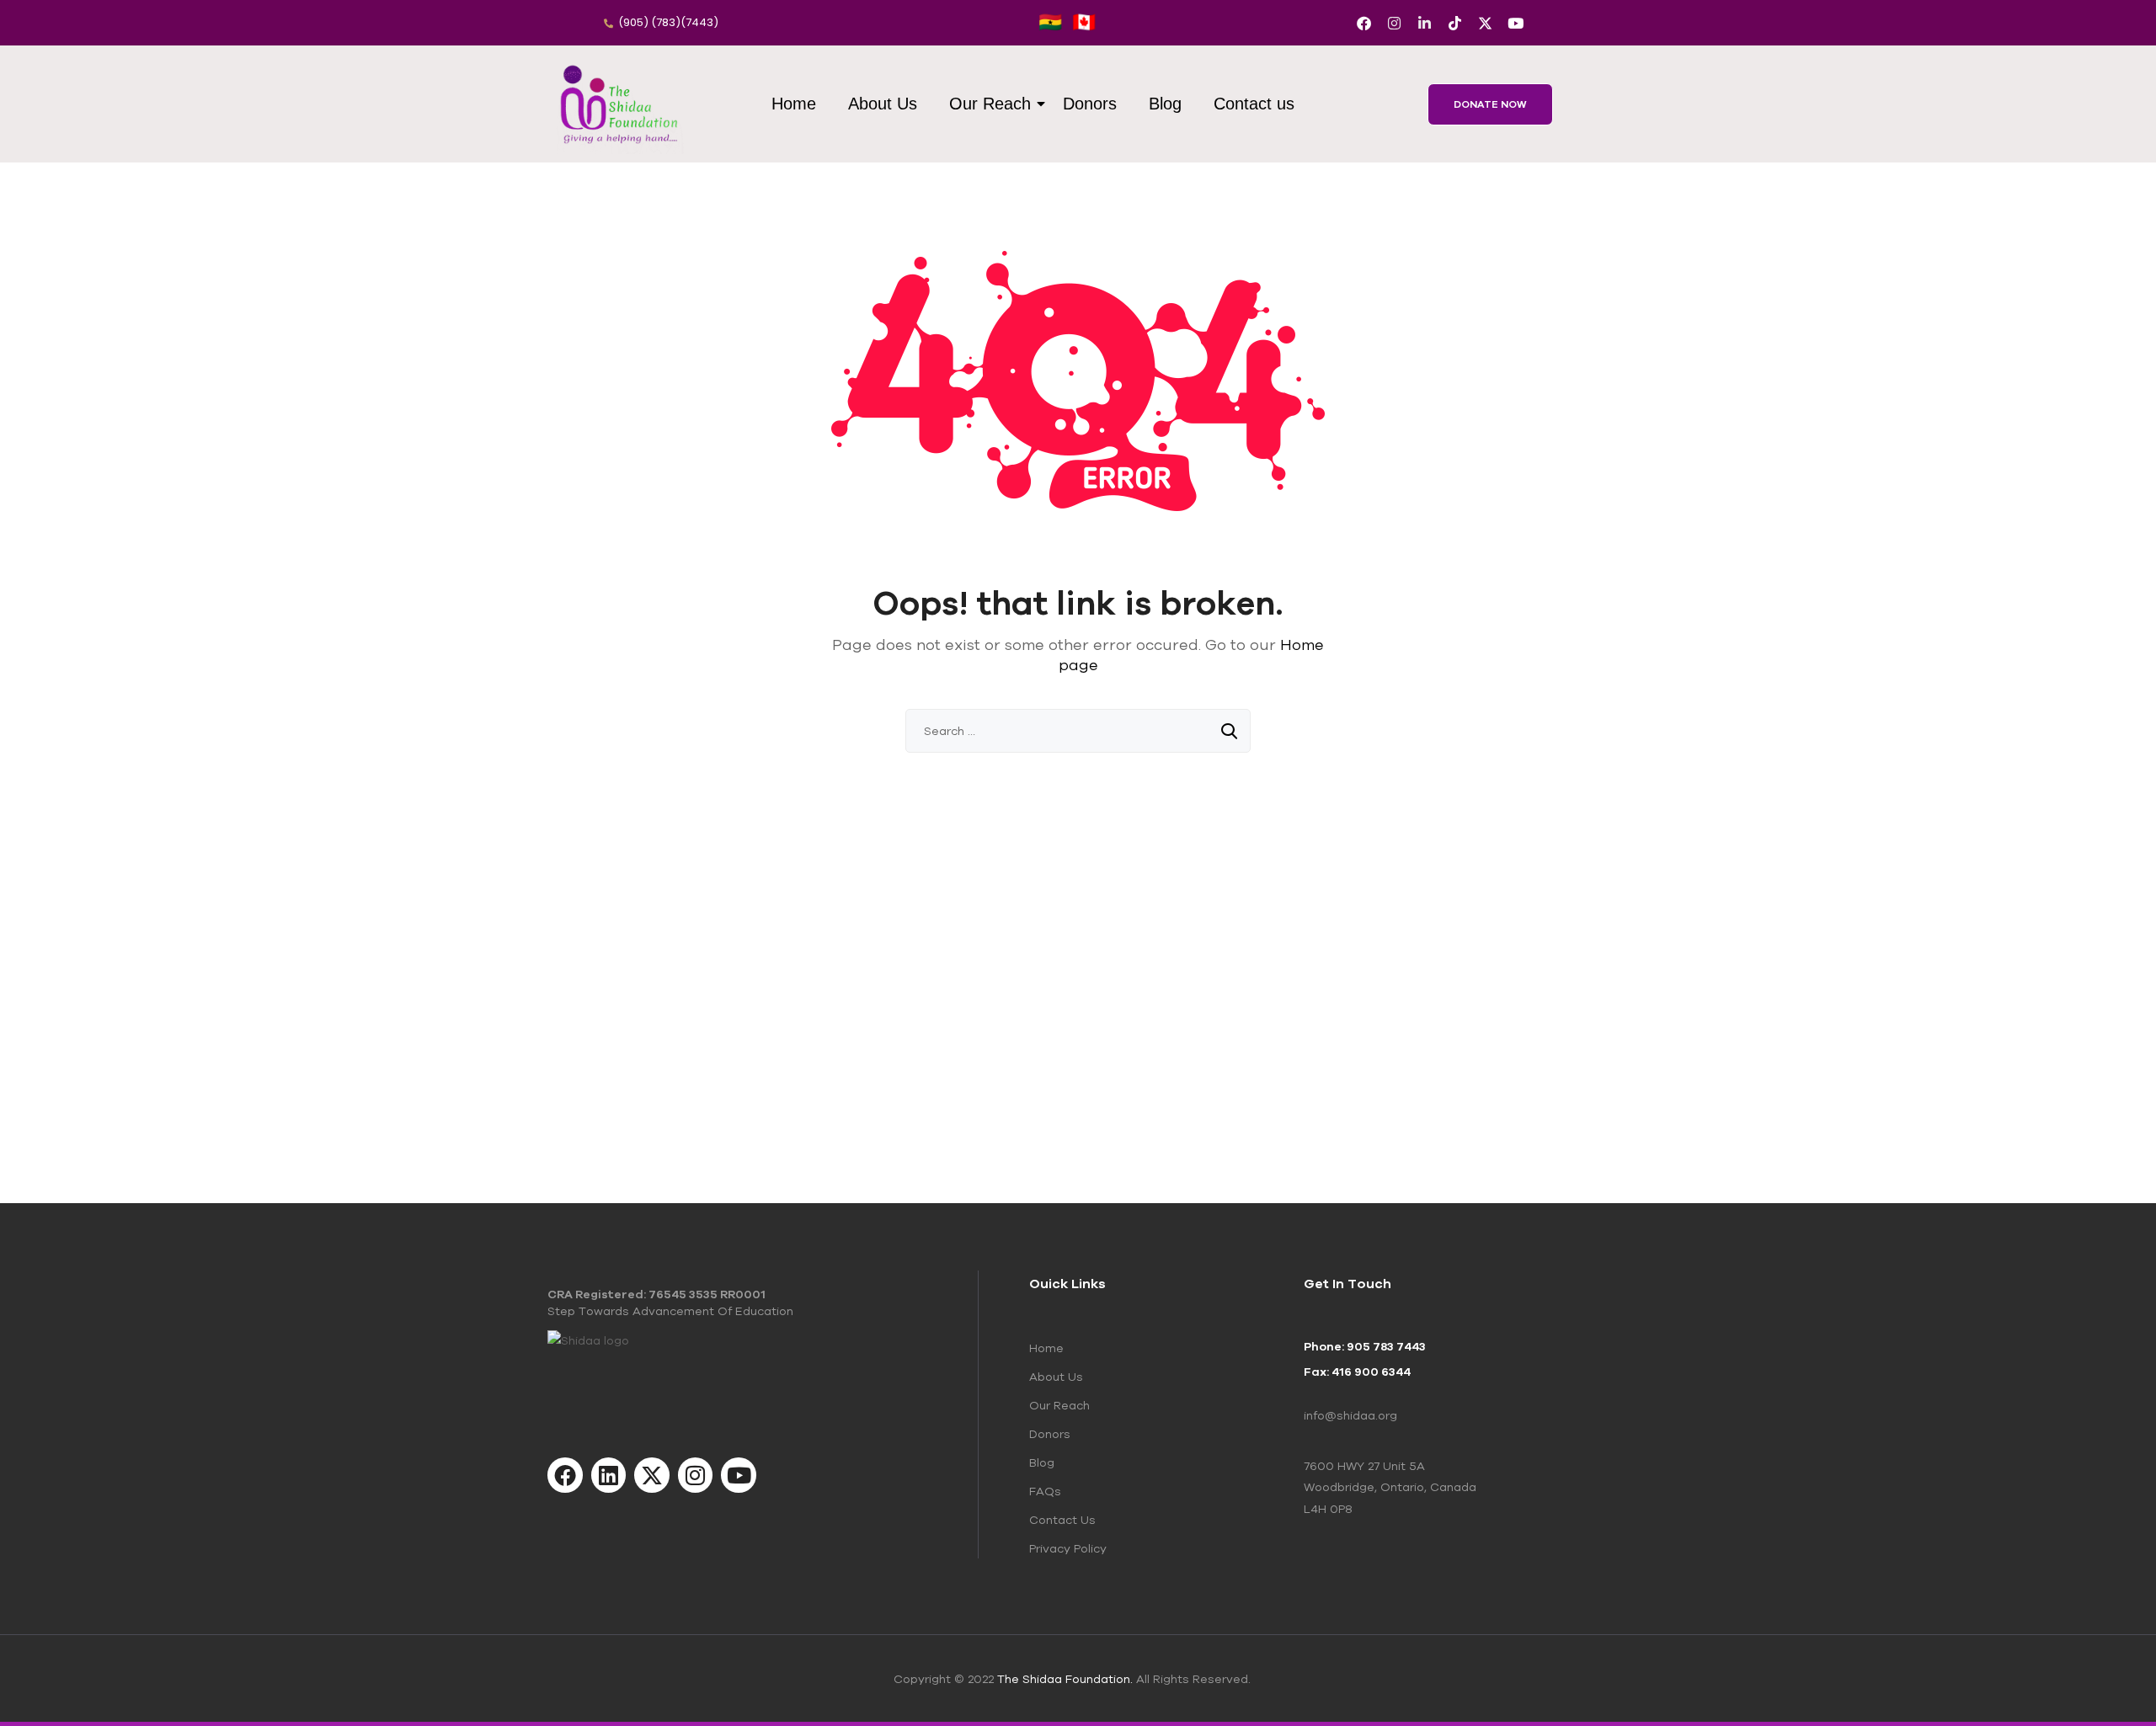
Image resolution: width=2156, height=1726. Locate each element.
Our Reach (990, 104)
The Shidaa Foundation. (1065, 1679)
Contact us (1254, 104)
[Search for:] (1078, 731)
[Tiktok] (1455, 23)
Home (794, 104)
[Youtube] (1516, 23)
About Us (883, 104)
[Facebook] (1364, 23)
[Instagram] (1394, 23)
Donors (1090, 104)
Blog (1165, 104)
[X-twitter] (1485, 23)
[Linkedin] (609, 1475)
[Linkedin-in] (1425, 23)
